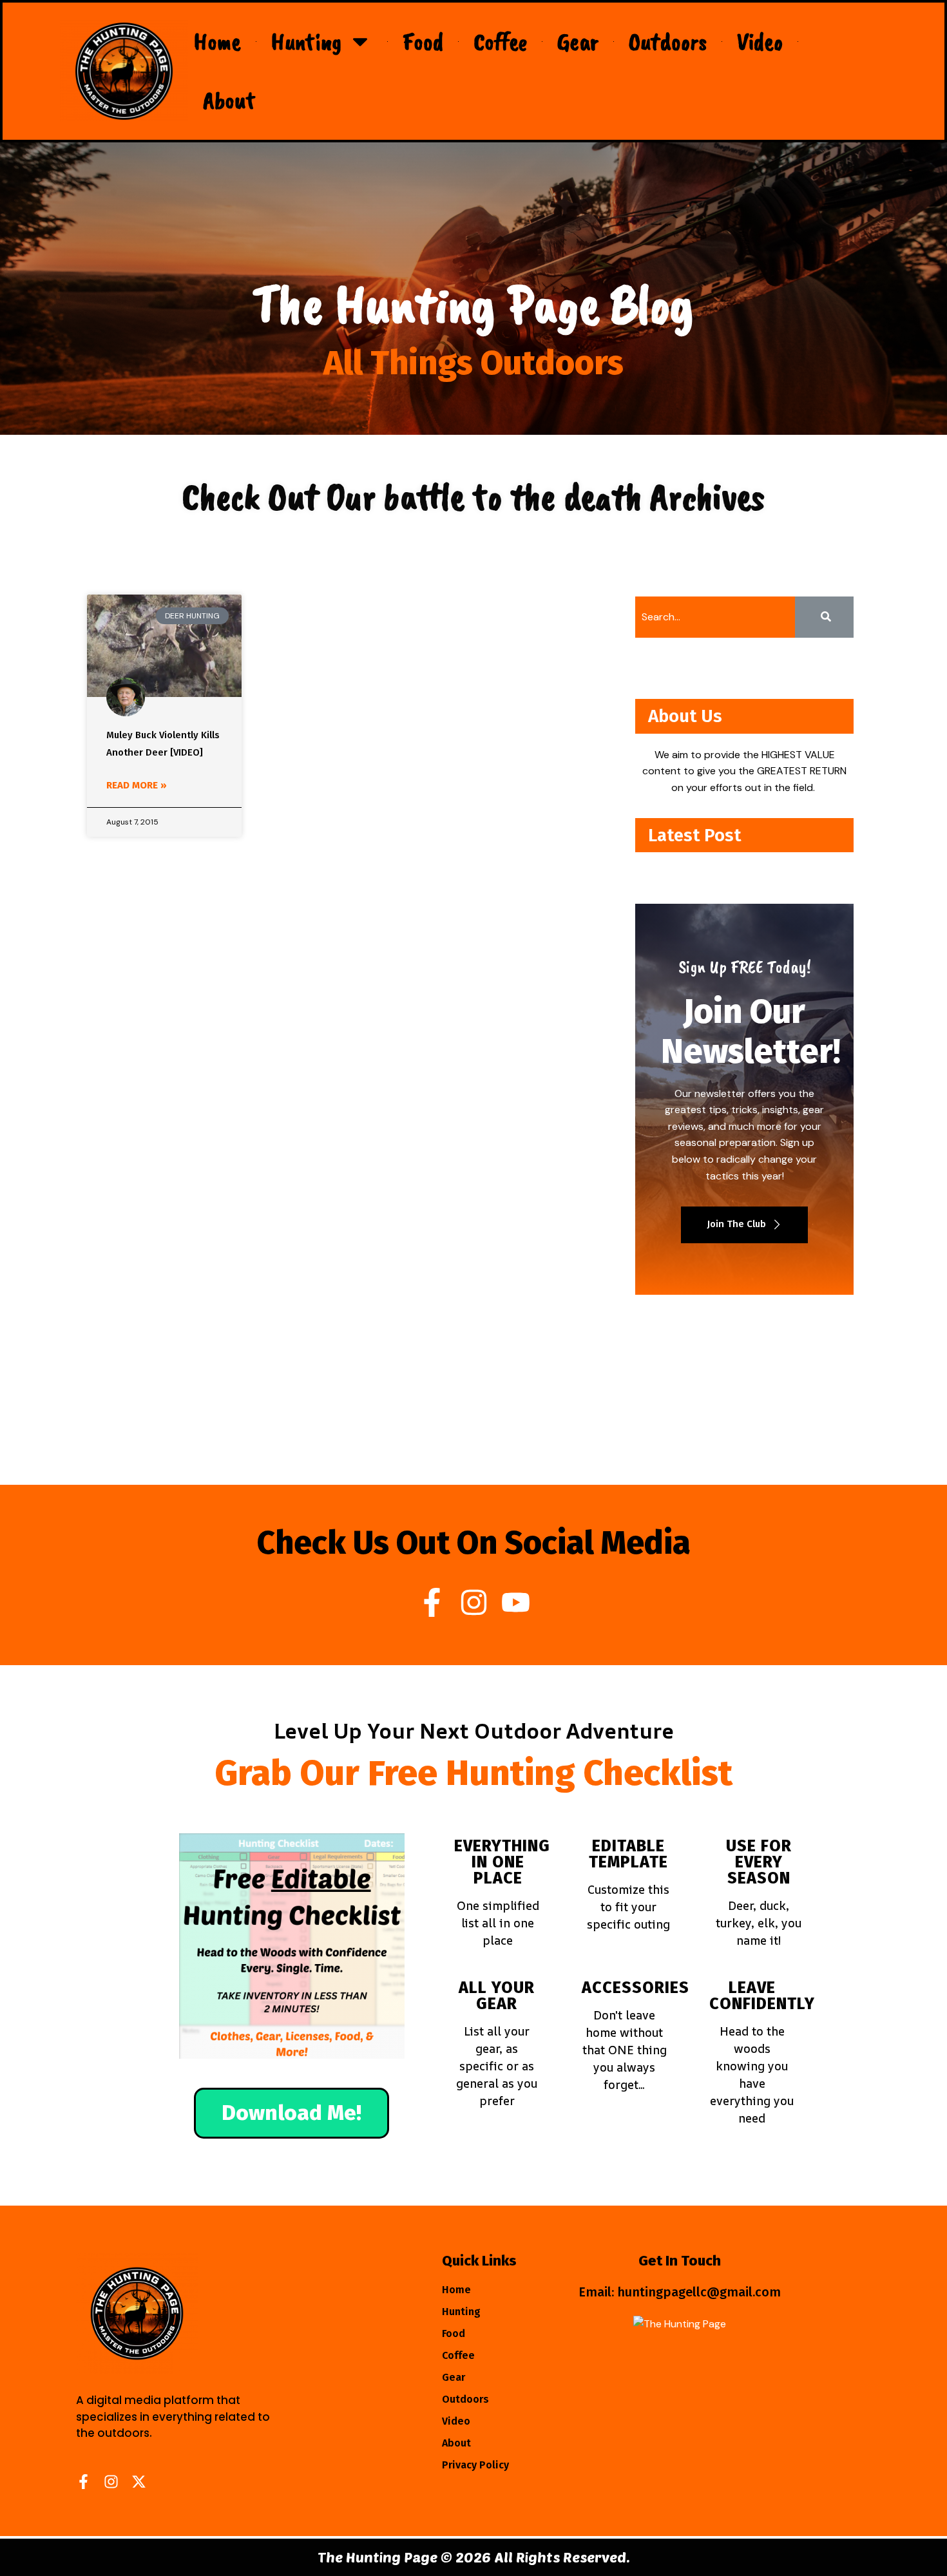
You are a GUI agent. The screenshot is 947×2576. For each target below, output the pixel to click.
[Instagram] (474, 1602)
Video (760, 42)
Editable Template (628, 1854)
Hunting (306, 42)
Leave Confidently (762, 1996)
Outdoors (668, 42)
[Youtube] (516, 1602)
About (229, 100)
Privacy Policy (475, 2465)
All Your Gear (497, 1996)
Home (217, 42)
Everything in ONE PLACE (502, 1862)
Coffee (500, 42)
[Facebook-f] (432, 1602)
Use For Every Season (759, 1862)
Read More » (137, 785)
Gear (578, 42)
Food (423, 42)
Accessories (636, 1988)
